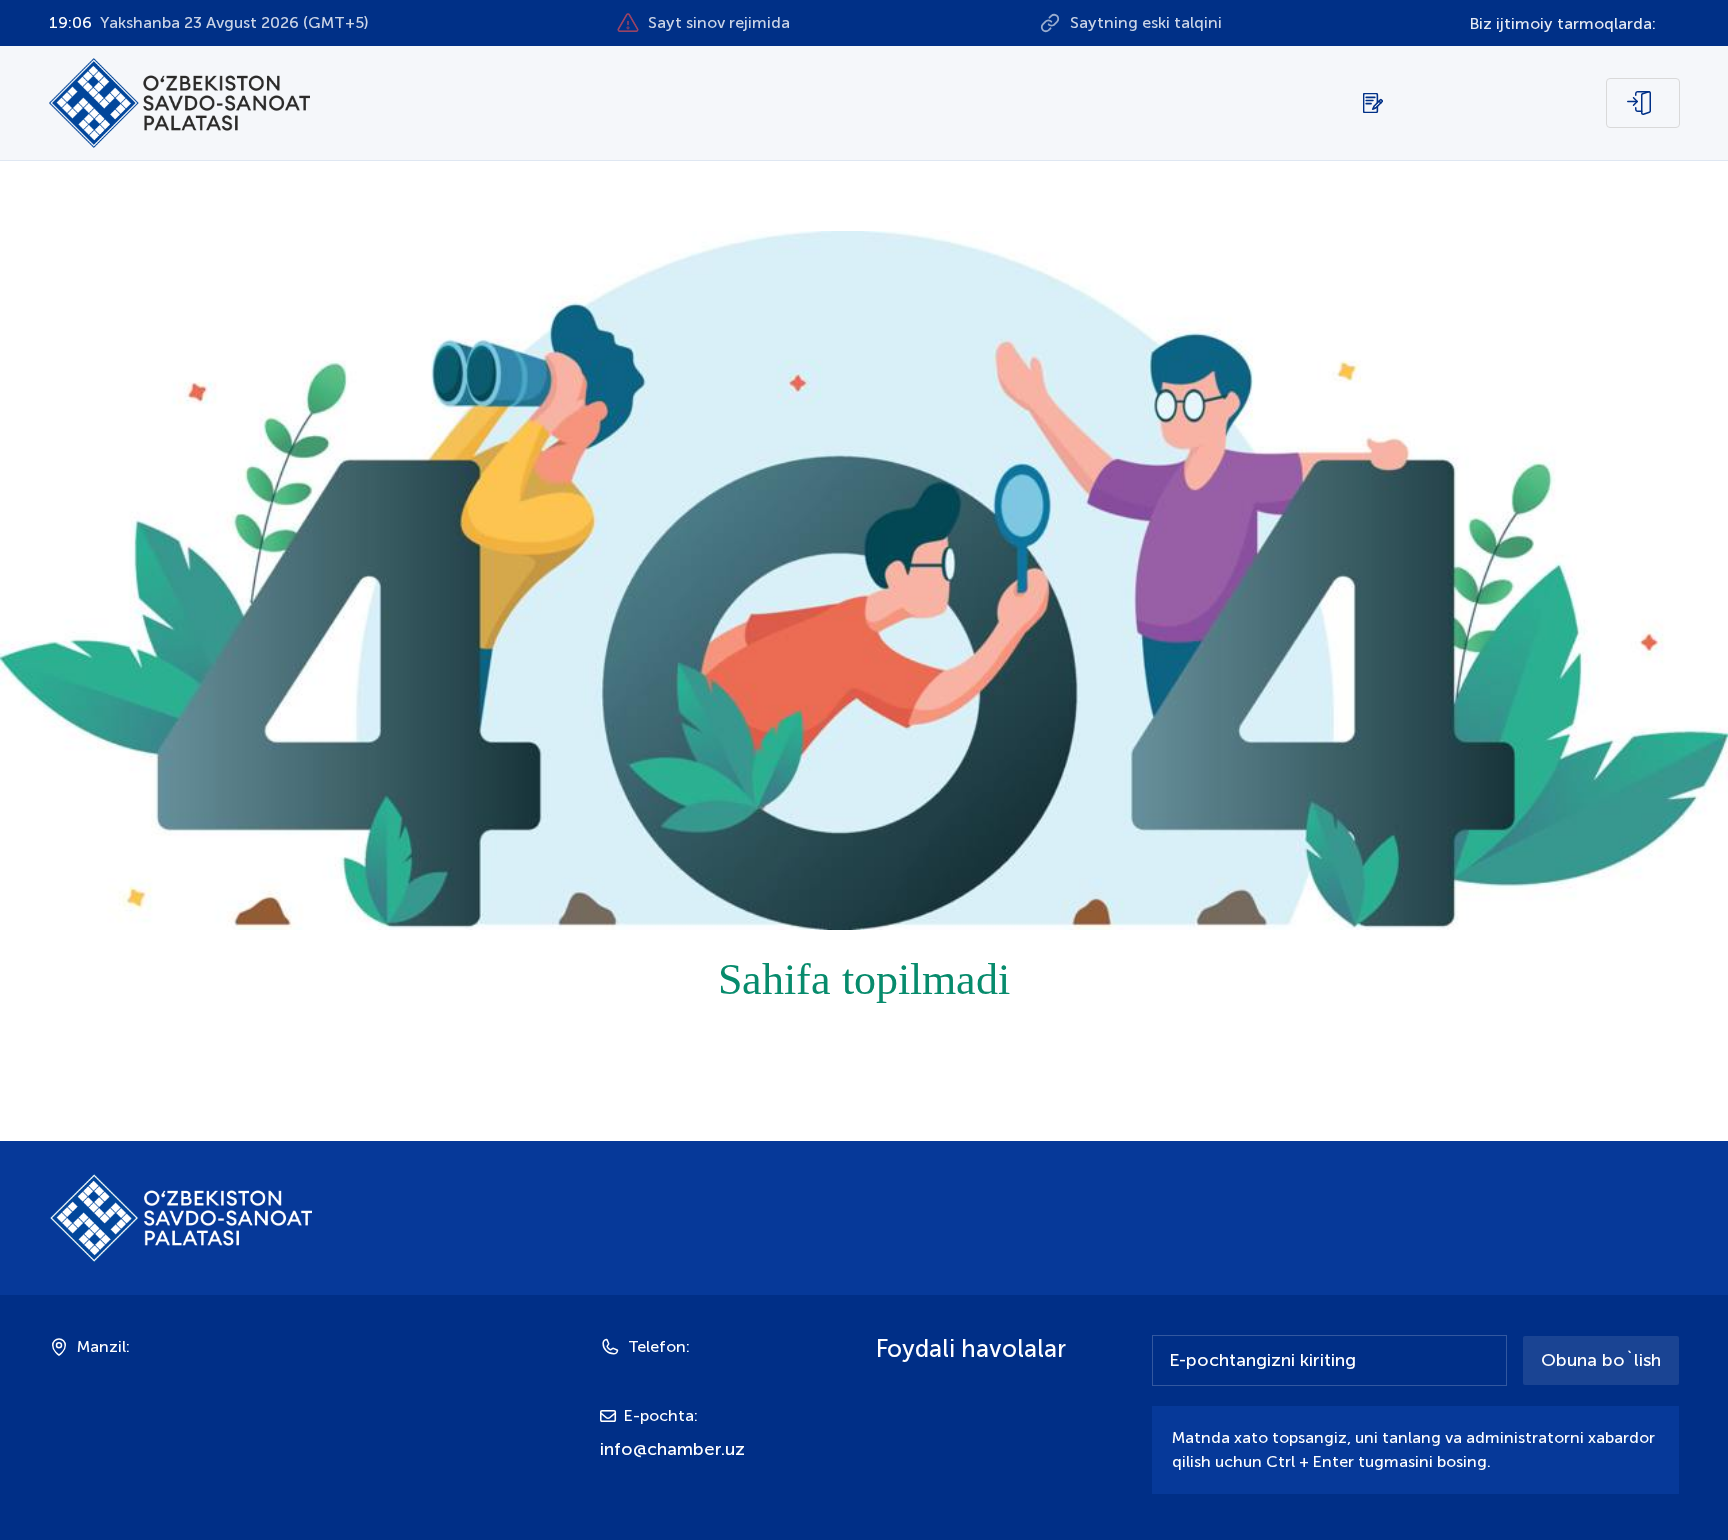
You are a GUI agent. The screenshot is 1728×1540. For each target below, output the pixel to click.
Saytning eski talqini (1146, 22)
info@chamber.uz (672, 1449)
